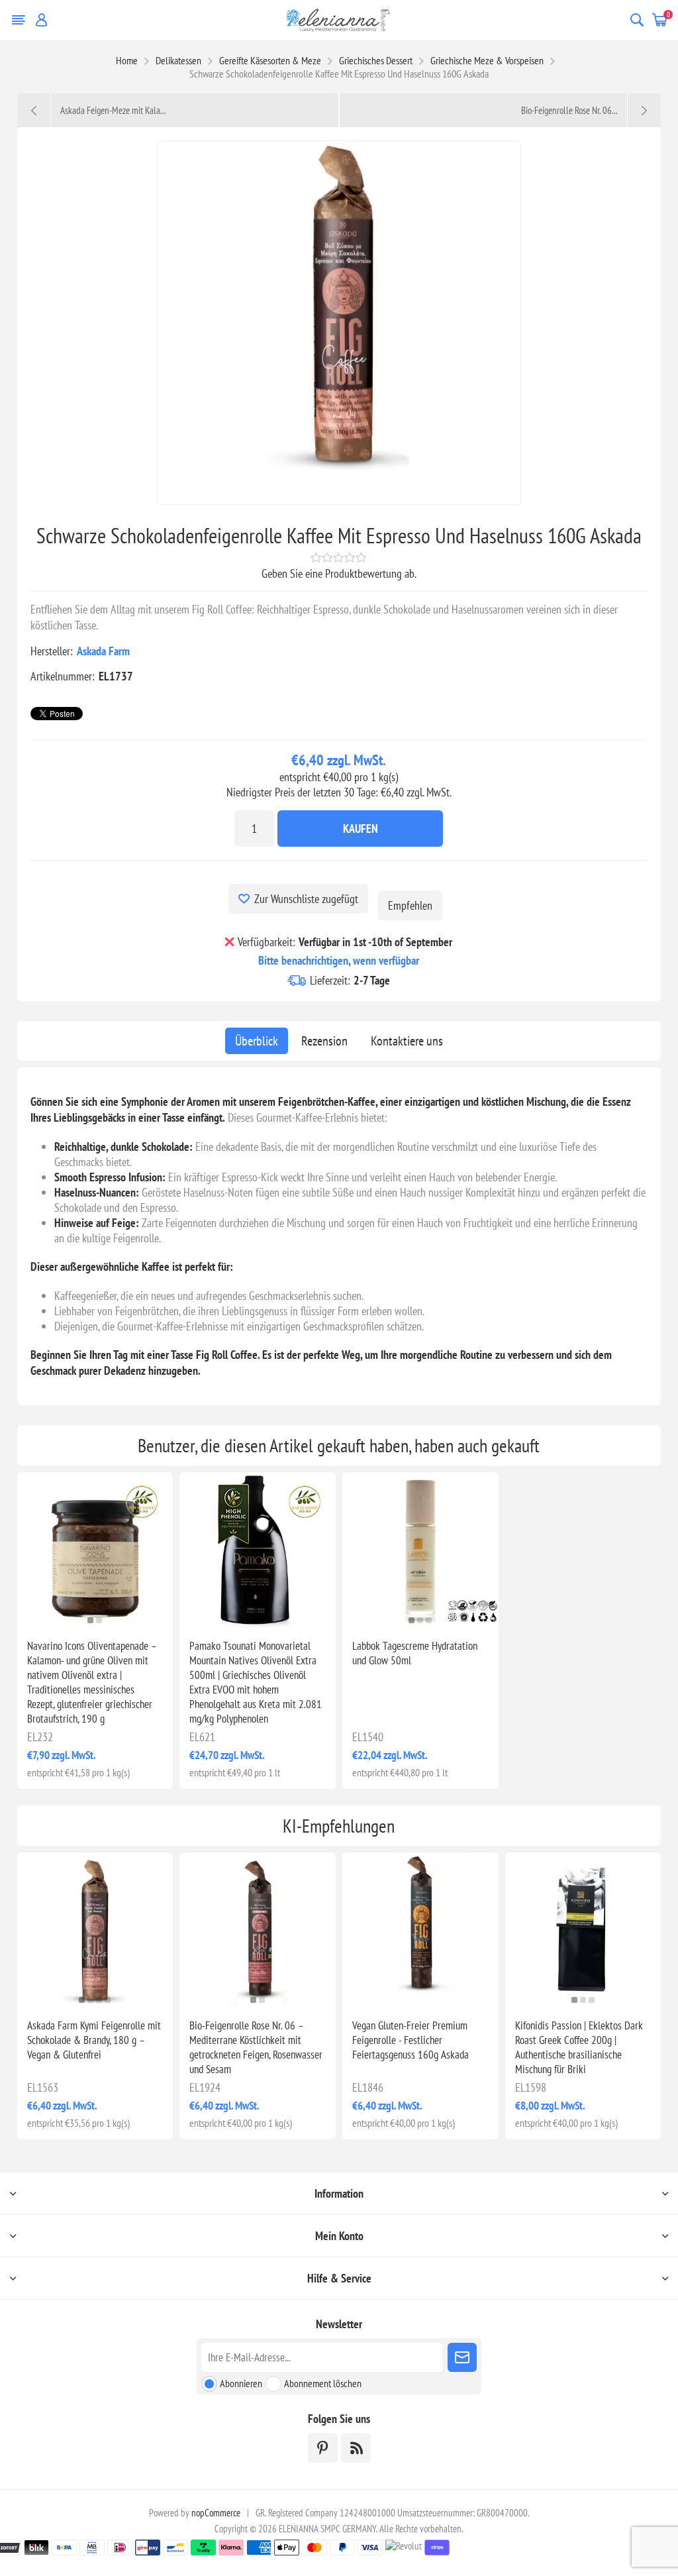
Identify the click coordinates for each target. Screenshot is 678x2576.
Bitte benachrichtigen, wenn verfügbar (339, 960)
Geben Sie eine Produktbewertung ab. (339, 573)
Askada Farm (103, 651)
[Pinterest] (323, 2448)
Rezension (324, 1041)
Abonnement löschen (323, 2383)
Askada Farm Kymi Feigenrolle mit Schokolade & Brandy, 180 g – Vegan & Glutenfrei (94, 2040)
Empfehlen (410, 905)
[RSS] (356, 2448)
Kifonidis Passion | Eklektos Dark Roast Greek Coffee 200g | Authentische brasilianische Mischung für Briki (579, 2047)
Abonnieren (241, 2383)
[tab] (257, 1041)
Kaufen (361, 829)
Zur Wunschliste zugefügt (306, 899)
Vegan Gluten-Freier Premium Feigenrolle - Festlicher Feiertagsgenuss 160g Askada (411, 2040)
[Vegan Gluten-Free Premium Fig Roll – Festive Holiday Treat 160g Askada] (420, 1931)
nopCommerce (216, 2513)
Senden (462, 2357)
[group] (95, 1550)
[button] (90, 1620)
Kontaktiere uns (407, 1041)
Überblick (257, 1041)
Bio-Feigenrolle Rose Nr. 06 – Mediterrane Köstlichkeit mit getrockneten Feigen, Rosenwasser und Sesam (256, 2047)
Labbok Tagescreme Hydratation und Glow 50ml (415, 1653)
